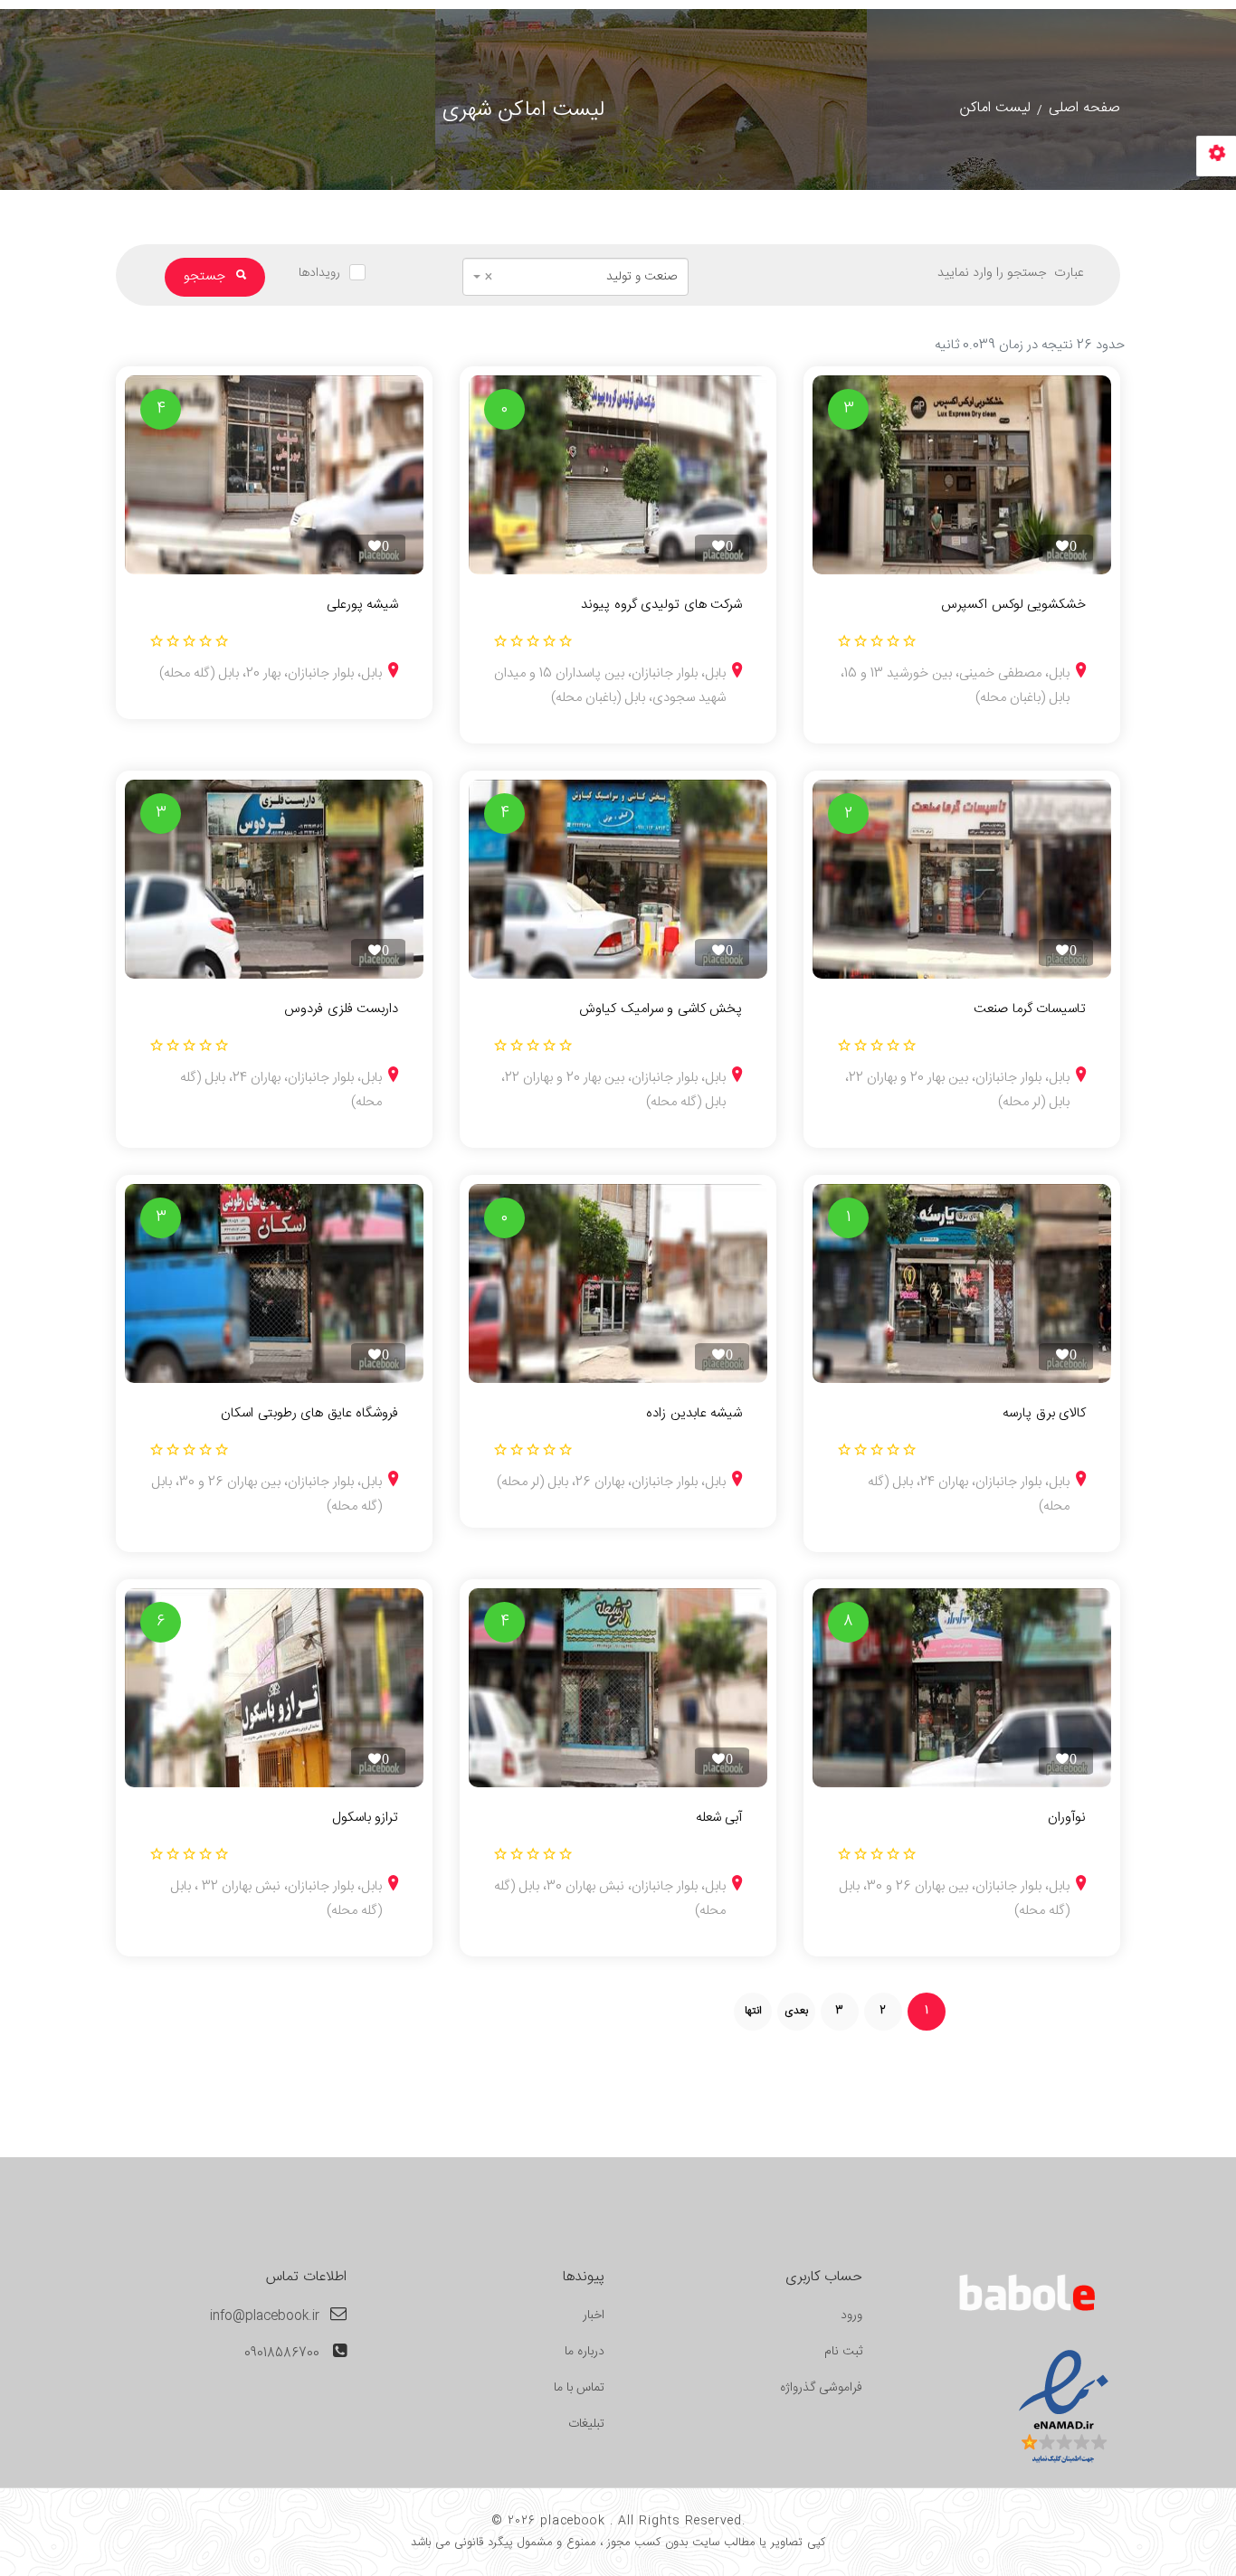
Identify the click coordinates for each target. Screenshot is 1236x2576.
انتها (753, 2011)
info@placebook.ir (265, 2316)
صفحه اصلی (1084, 108)
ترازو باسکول (365, 1818)
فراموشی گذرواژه (821, 2388)
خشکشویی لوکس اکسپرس (1013, 605)
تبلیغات (586, 2424)
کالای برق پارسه (1044, 1414)
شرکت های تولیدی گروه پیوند (661, 605)
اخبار (594, 2316)
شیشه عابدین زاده (694, 1414)
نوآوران (1067, 1818)
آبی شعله (719, 1818)
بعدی (796, 2011)
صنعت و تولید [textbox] (581, 277)
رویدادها (319, 273)
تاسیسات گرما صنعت (1030, 1009)
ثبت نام (843, 2352)
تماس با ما (579, 2388)
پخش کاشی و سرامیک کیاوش (661, 1009)
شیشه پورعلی (362, 605)
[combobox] (575, 277)
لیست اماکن (995, 108)
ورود (851, 2316)
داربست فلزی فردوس (341, 1009)
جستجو (206, 276)
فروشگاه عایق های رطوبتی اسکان (309, 1414)
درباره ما (585, 2352)
